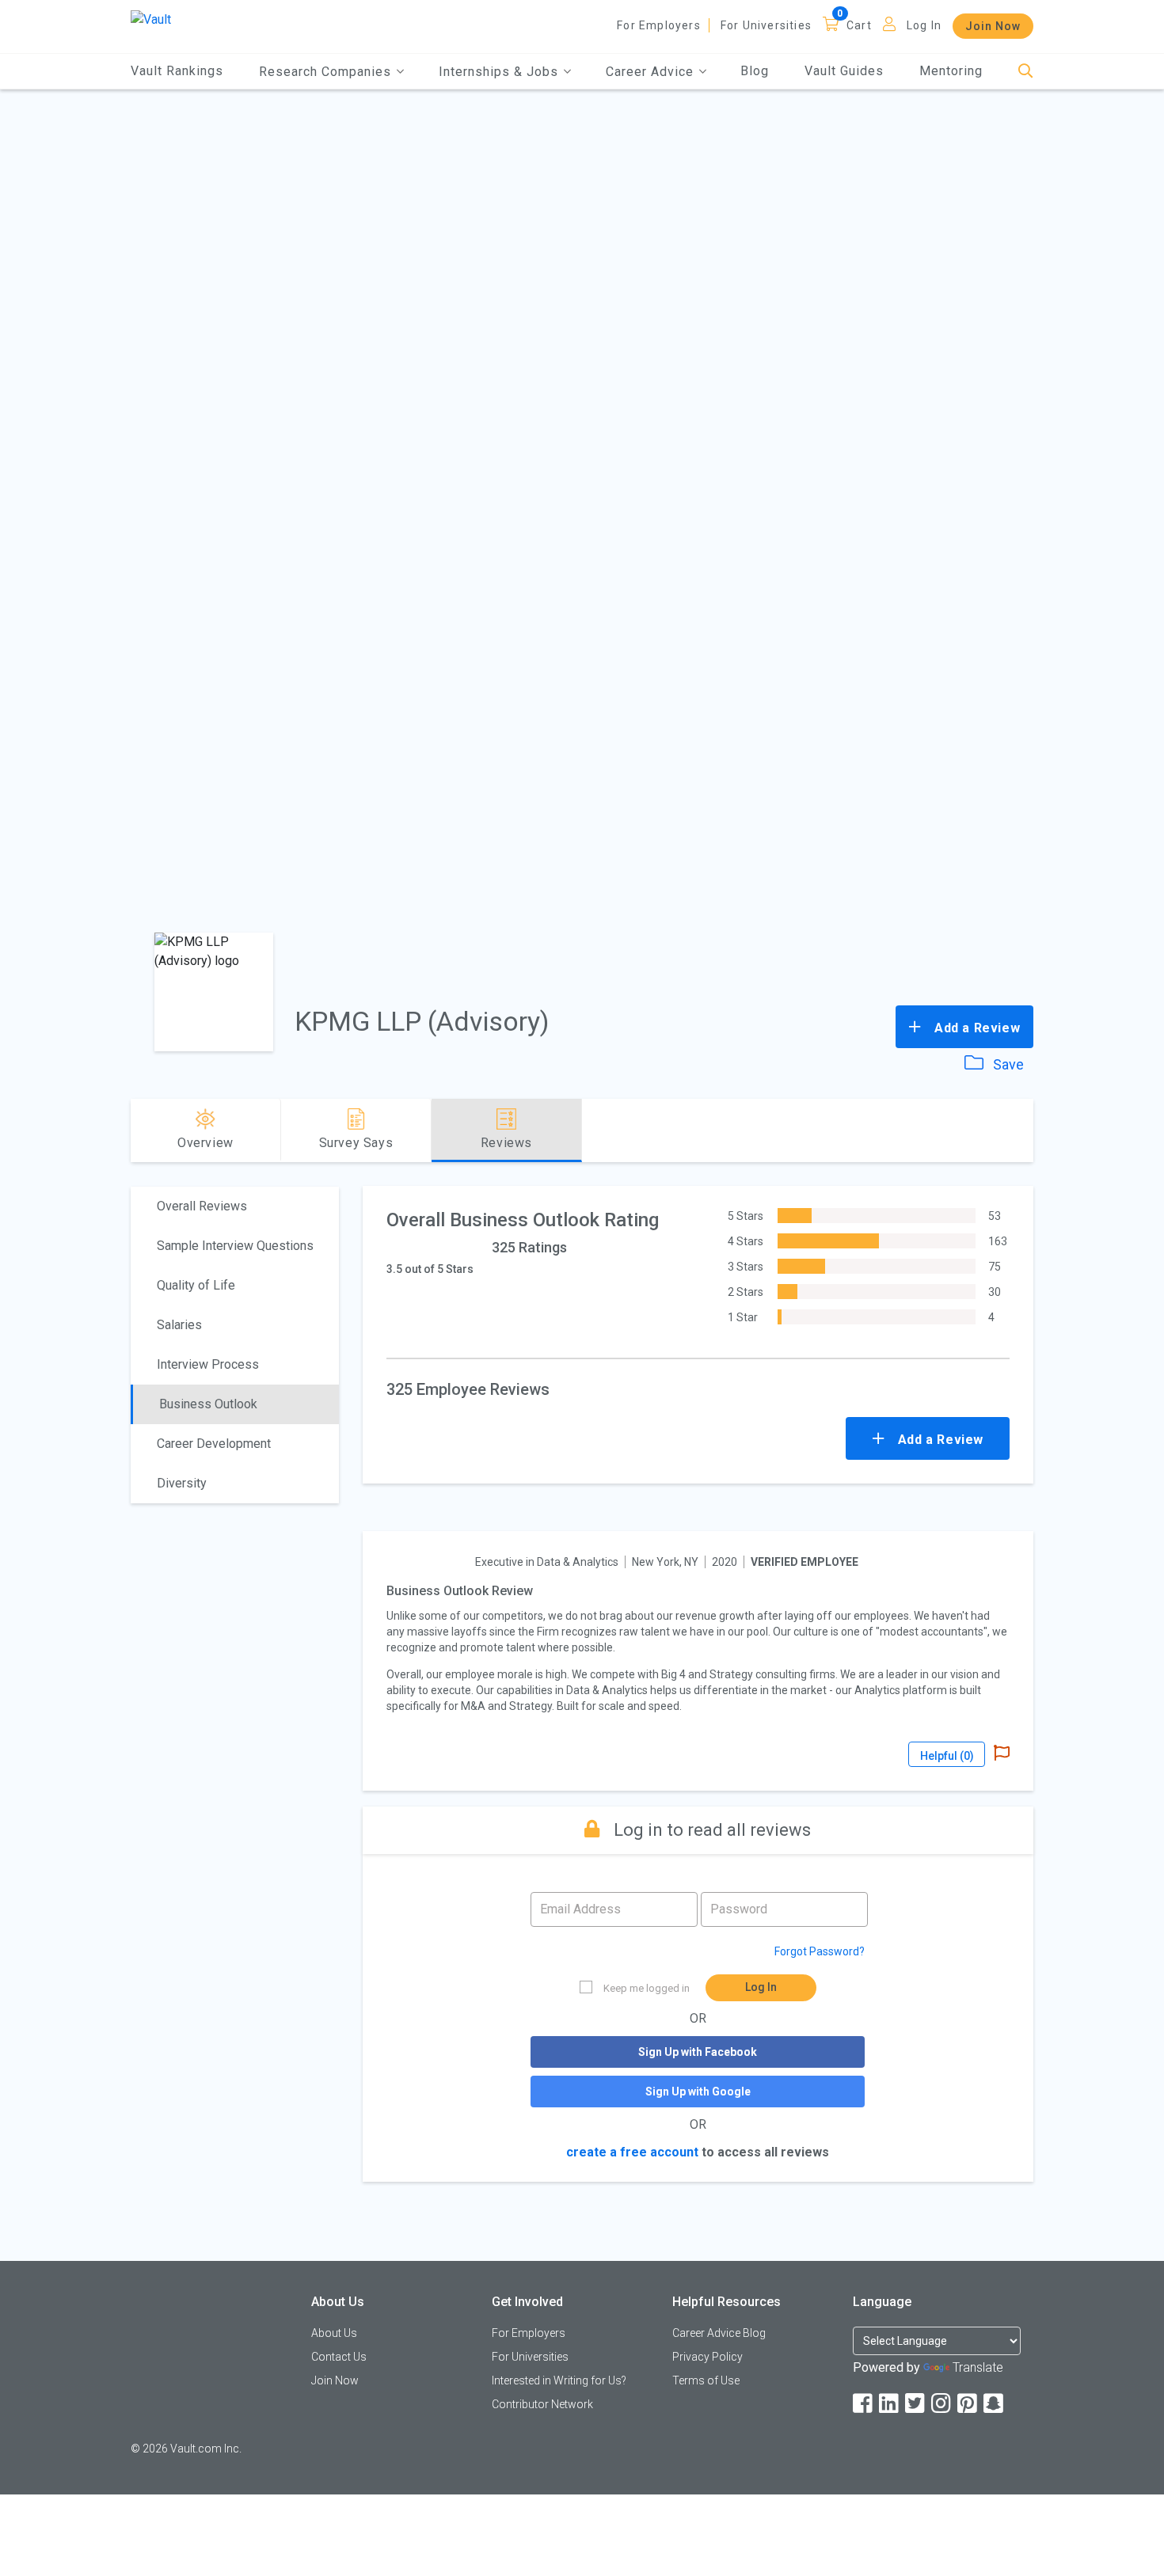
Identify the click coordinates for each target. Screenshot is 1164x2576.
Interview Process (208, 1364)
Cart (859, 25)
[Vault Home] (151, 19)
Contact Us (339, 2357)
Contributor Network (542, 2404)
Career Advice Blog (719, 2333)
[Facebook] (864, 2404)
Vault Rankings (177, 71)
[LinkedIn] (890, 2404)
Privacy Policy (708, 2357)
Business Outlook (208, 1404)
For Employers (659, 25)
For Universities (766, 25)
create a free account (632, 2152)
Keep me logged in (647, 1988)
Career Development (214, 1444)
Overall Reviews (202, 1206)
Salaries (179, 1325)
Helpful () (947, 1756)
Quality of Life (196, 1285)
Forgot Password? (820, 1951)
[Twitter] (916, 2404)
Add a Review (975, 1028)
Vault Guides (844, 71)
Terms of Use (706, 2380)
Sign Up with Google (698, 2092)
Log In (924, 25)
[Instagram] (942, 2404)
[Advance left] (137, 1130)
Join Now (993, 26)
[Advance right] (1027, 1130)
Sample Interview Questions (235, 1246)
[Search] (1026, 72)
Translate (978, 2367)
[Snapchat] (995, 2404)
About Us (334, 2333)
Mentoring (951, 71)
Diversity (182, 1483)
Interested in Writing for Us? (559, 2380)
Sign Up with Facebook (698, 2052)
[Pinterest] (968, 2404)
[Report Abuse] (1002, 1754)
